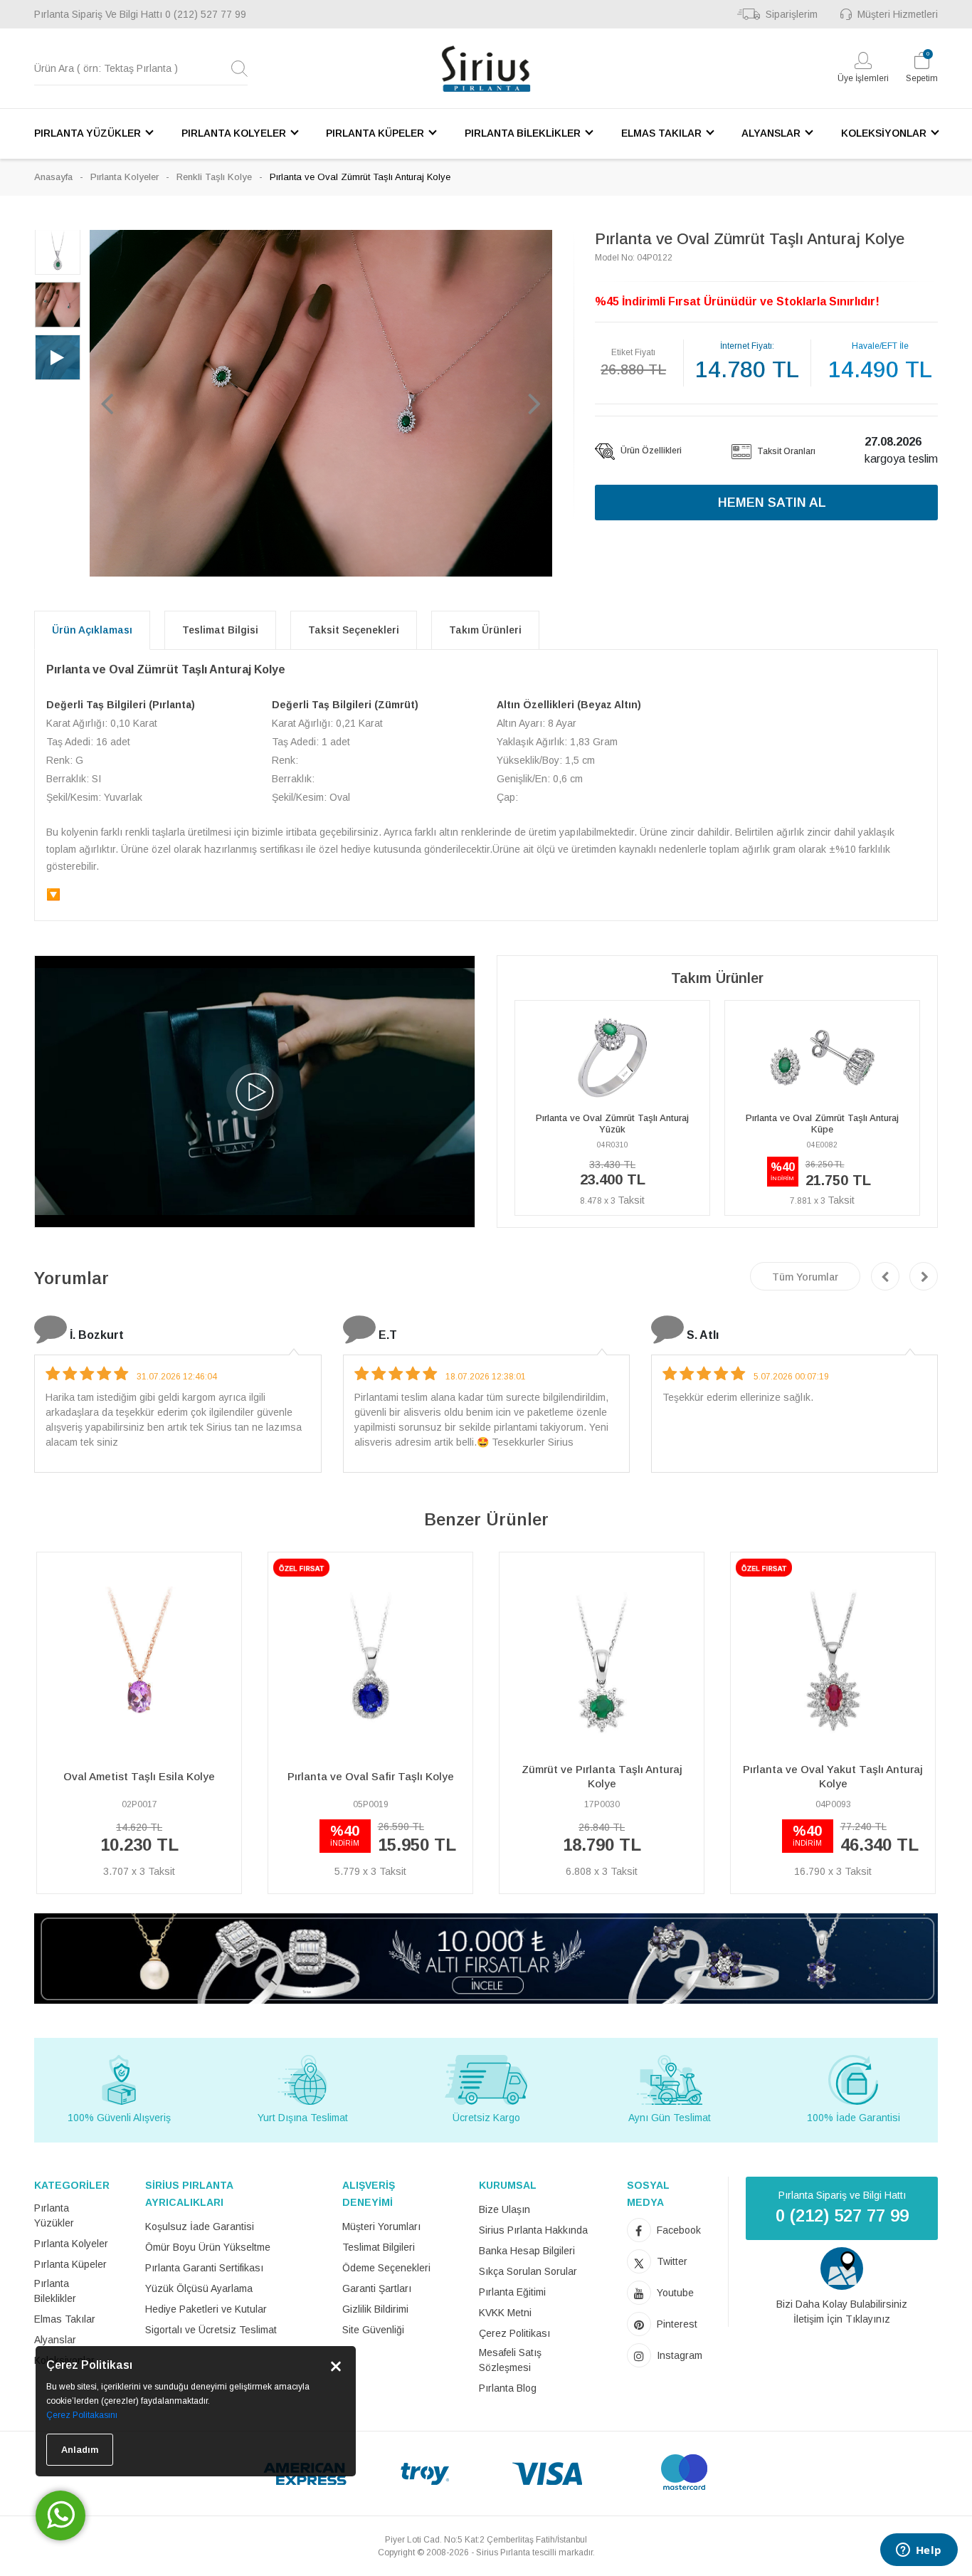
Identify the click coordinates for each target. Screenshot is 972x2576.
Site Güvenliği (373, 2330)
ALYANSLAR (771, 133)
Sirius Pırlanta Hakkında (533, 2230)
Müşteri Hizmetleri (898, 14)
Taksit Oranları (785, 451)
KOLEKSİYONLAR (884, 133)
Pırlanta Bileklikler (55, 2291)
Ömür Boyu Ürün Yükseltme (208, 2247)
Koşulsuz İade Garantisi (200, 2227)
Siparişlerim (792, 14)
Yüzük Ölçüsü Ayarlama (199, 2288)
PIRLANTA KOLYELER (234, 133)
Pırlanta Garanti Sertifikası (204, 2268)
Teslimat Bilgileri (379, 2247)
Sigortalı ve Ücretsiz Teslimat (211, 2330)
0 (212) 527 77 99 (206, 14)
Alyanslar (55, 2340)
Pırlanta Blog (508, 2388)
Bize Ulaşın (505, 2209)
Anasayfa (53, 177)
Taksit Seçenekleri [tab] (354, 630)
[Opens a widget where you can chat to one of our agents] (919, 2551)
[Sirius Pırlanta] (486, 69)
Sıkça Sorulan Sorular (528, 2271)
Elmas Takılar (65, 2319)
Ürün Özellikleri (650, 451)
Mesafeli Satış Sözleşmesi (510, 2360)
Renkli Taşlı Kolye (214, 177)
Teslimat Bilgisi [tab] (220, 630)
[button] (107, 403)
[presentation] (885, 1276)
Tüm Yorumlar (805, 1277)
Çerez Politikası (514, 2333)
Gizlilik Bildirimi (375, 2309)
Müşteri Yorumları (381, 2227)
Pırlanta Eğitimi (512, 2292)
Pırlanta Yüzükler (54, 2215)
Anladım (80, 2450)
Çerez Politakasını (82, 2415)
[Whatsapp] (60, 2515)
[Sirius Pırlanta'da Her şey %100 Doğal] (486, 1958)
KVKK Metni (505, 2313)
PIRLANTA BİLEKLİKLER (523, 133)
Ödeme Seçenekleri (386, 2268)
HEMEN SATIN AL (772, 503)
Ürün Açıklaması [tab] (92, 630)
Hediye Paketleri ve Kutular (206, 2309)
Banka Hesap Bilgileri (527, 2251)
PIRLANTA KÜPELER (375, 133)
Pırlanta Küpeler (70, 2264)
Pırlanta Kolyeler (125, 177)
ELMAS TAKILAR (661, 133)
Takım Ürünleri (485, 630)
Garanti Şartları (377, 2288)
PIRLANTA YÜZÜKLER (88, 133)
